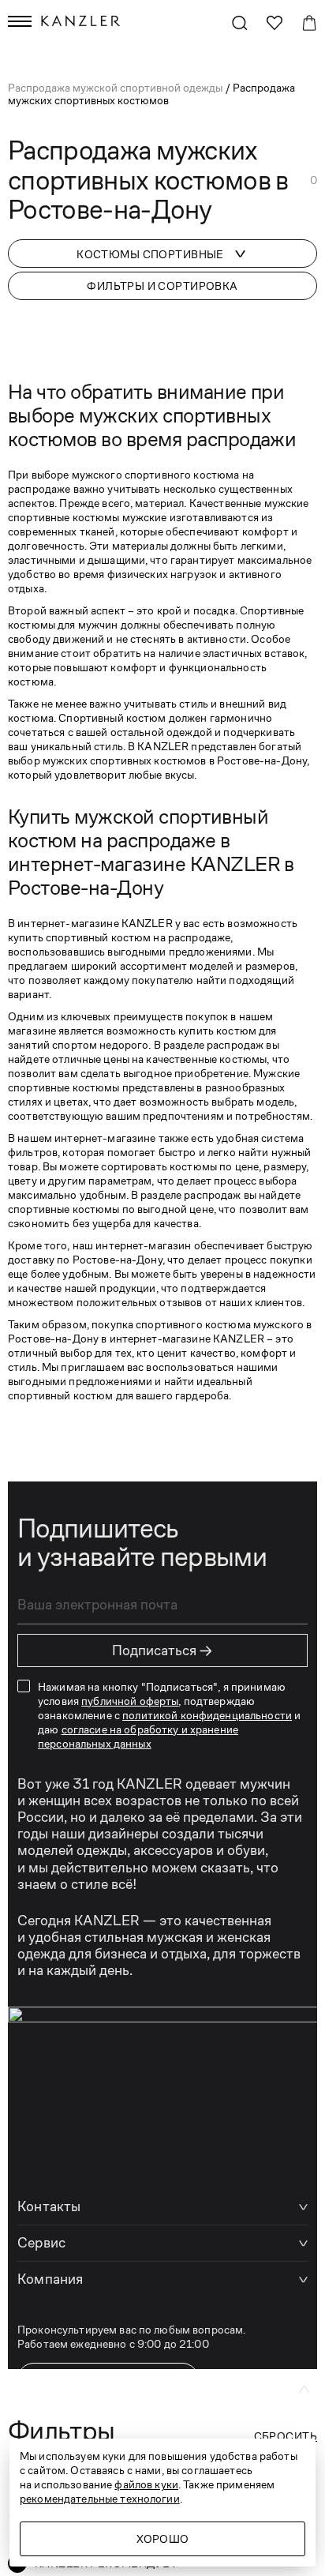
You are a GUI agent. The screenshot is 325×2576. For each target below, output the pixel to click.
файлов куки (146, 2484)
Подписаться (162, 1650)
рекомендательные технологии (100, 2499)
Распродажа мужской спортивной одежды (116, 88)
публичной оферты (130, 1701)
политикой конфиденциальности (207, 1715)
